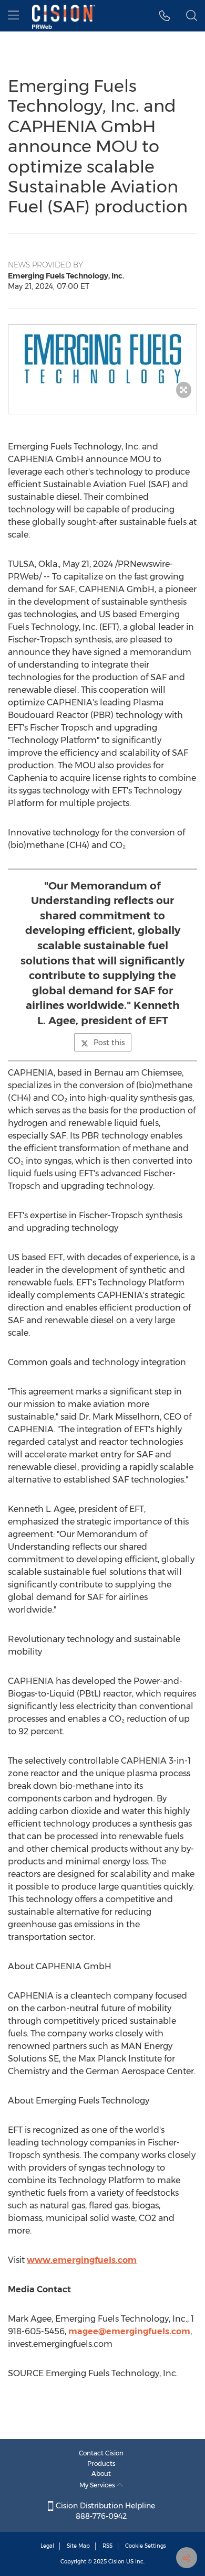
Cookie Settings (146, 2546)
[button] (102, 359)
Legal (47, 2546)
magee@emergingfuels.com (129, 2331)
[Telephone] (165, 16)
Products (101, 2464)
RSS (107, 2546)
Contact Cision (101, 2453)
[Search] (192, 16)
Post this (109, 1043)
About (101, 2473)
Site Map (78, 2546)
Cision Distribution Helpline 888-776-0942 (104, 2511)
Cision (116, 2562)
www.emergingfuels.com (82, 2260)
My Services (98, 2485)
